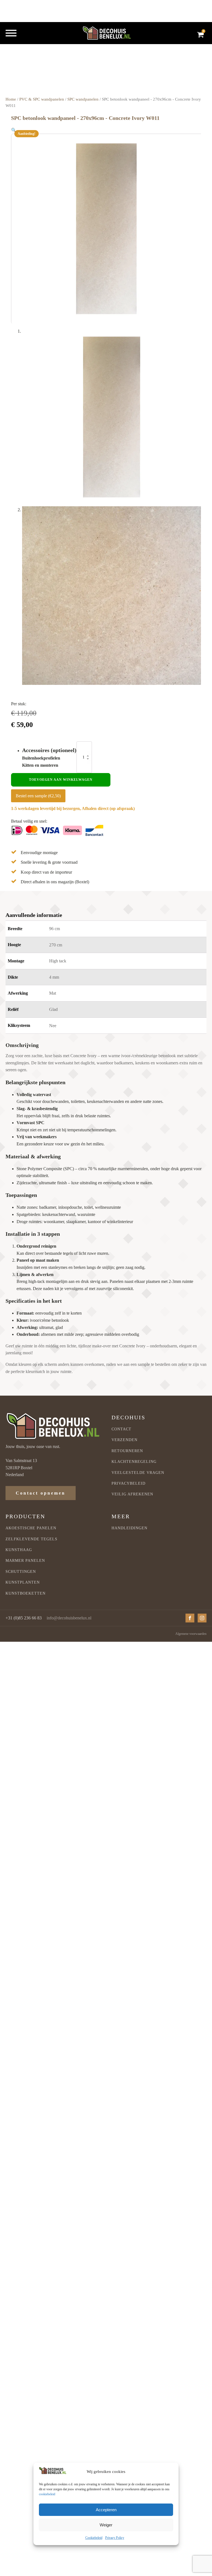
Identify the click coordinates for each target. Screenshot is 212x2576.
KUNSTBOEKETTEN (26, 1593)
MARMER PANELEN (25, 1561)
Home (11, 99)
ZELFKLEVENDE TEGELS (31, 1539)
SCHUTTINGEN (21, 1572)
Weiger (106, 2525)
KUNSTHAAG (19, 1550)
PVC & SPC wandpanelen (42, 99)
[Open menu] (11, 33)
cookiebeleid (47, 2494)
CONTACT (121, 1429)
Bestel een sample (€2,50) (38, 796)
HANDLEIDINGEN (129, 1528)
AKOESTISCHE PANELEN (31, 1528)
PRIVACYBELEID (128, 1483)
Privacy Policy (115, 2538)
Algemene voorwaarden (191, 1634)
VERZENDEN (124, 1440)
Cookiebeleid (94, 2538)
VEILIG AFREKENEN (132, 1494)
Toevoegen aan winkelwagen (61, 780)
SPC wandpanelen (83, 99)
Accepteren (106, 2510)
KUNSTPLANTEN (23, 1582)
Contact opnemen (41, 1493)
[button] (14, 130)
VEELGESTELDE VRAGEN (138, 1473)
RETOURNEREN (127, 1451)
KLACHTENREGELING (134, 1462)
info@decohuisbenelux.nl (69, 1618)
